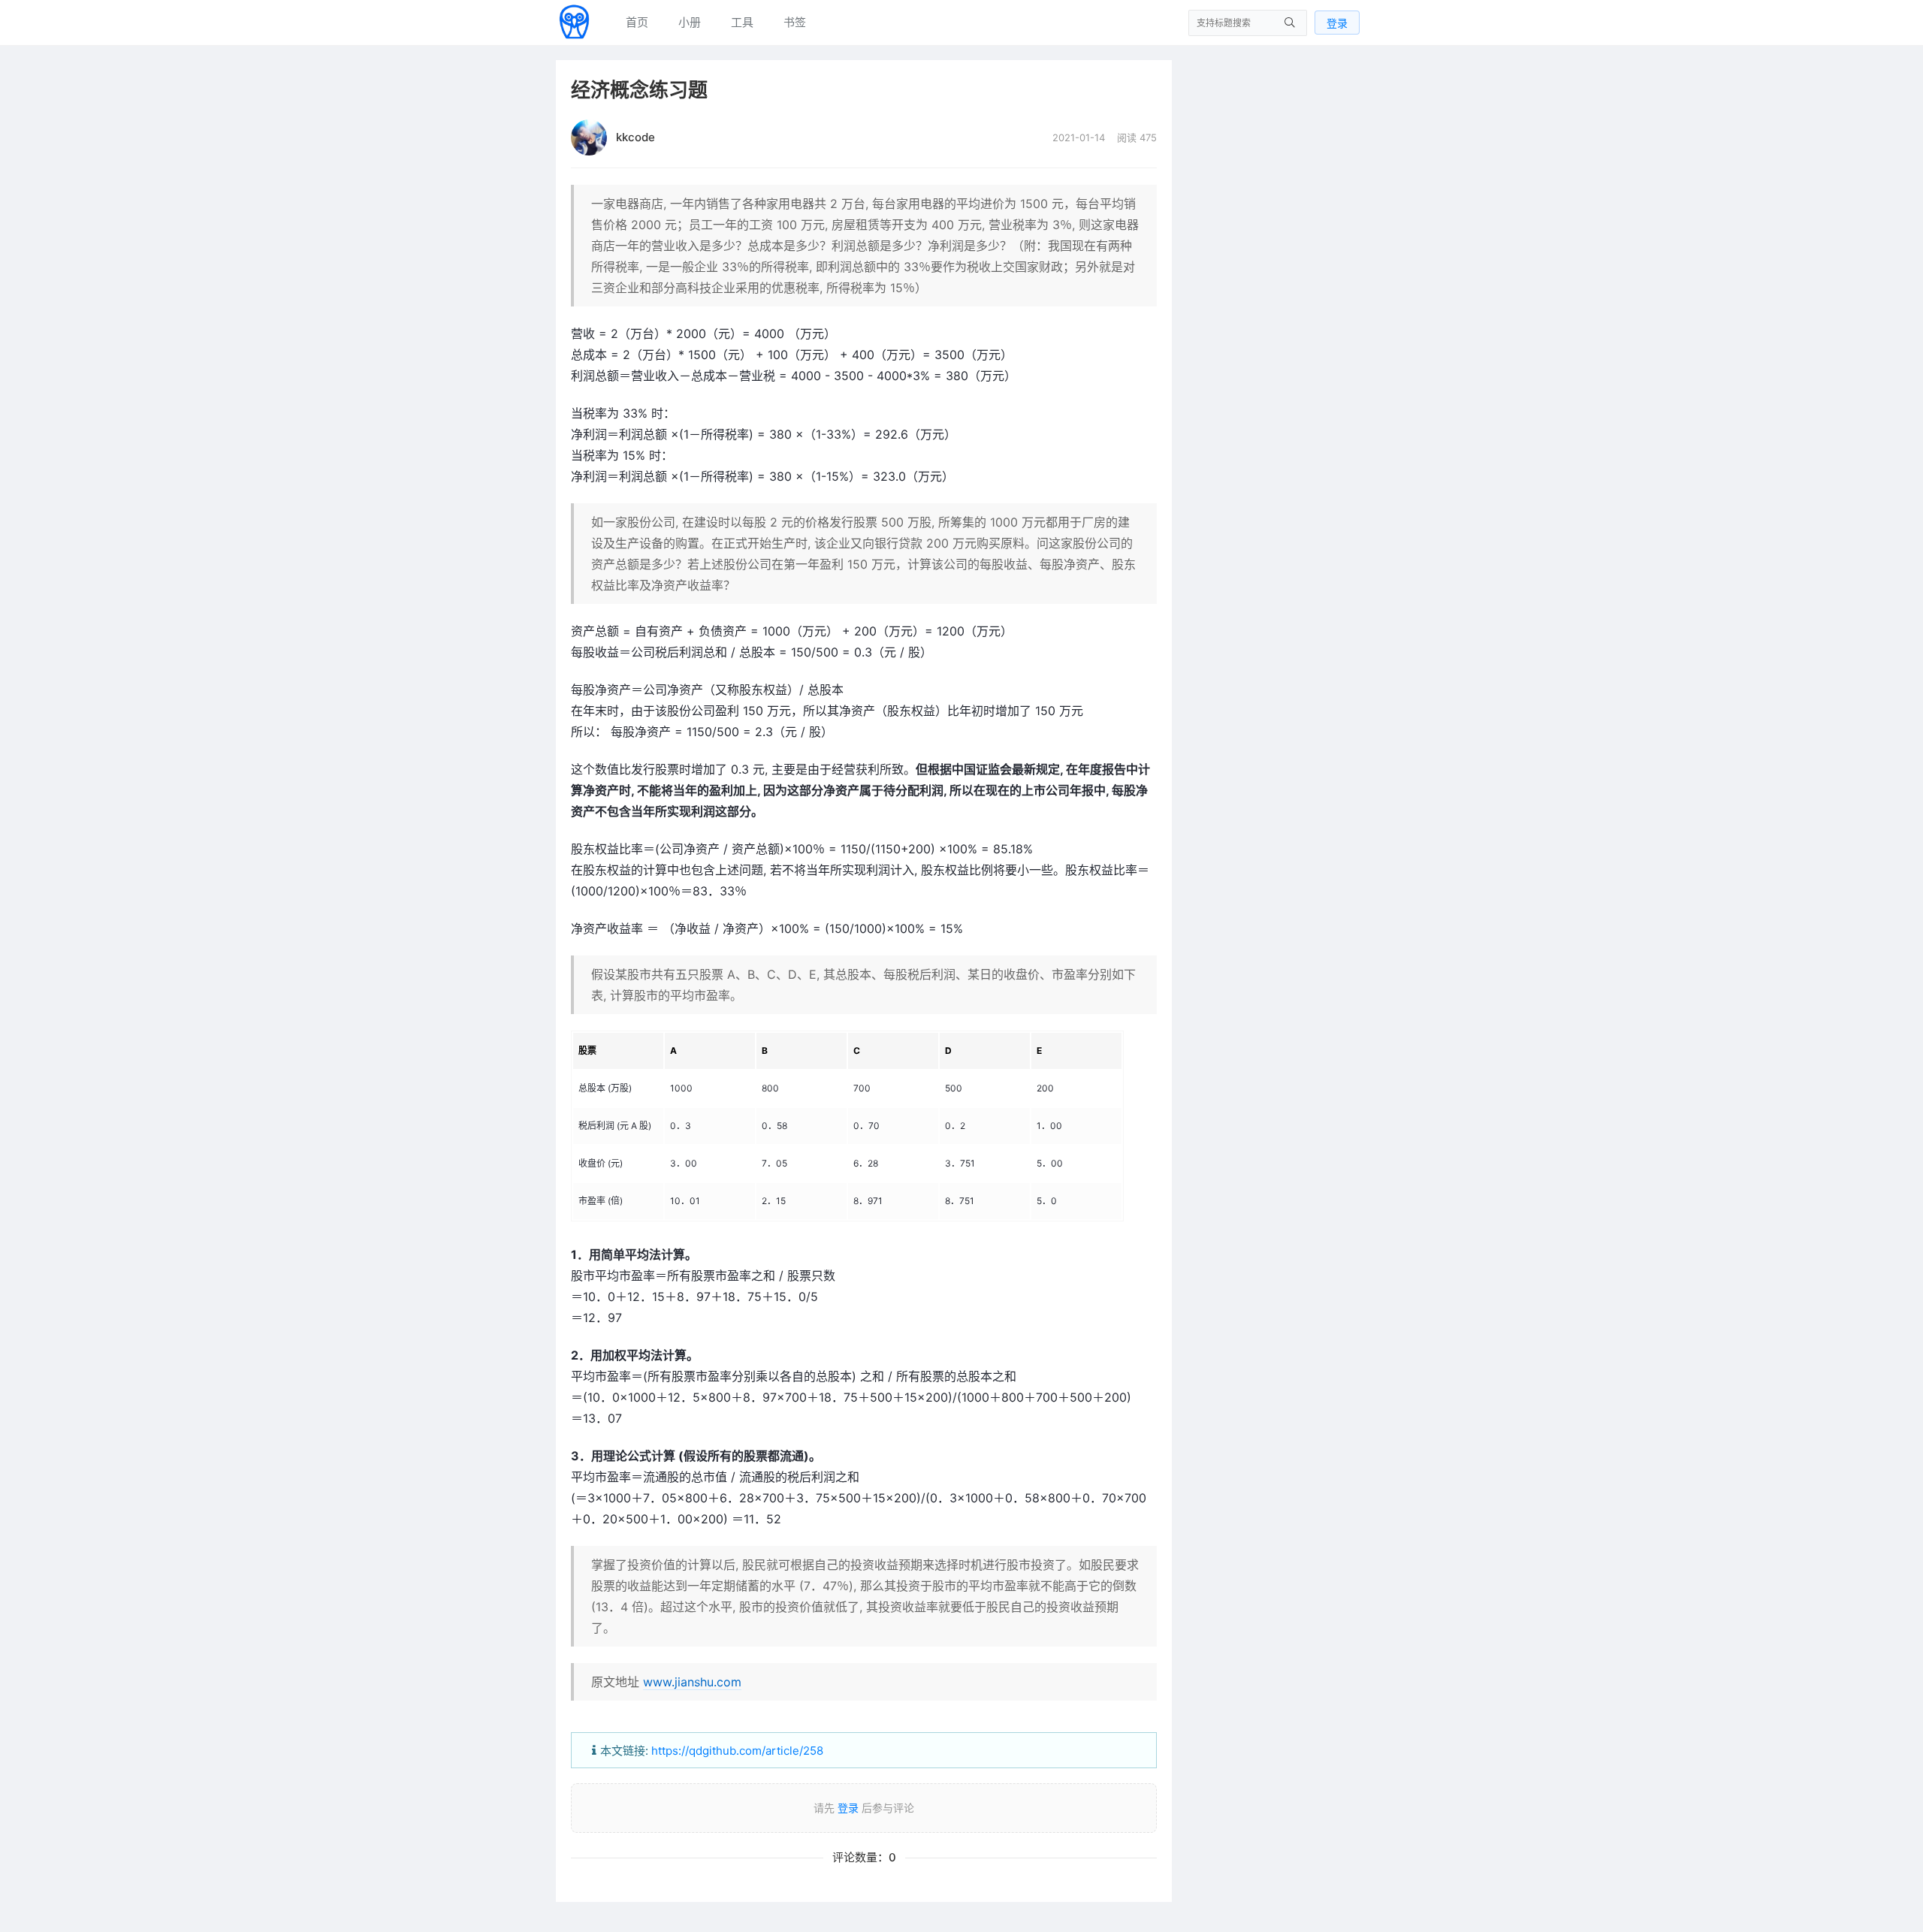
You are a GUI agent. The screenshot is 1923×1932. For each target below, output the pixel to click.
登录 (1337, 23)
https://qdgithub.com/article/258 (737, 1751)
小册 (690, 22)
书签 (795, 22)
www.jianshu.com (692, 1682)
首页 (637, 22)
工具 (742, 22)
